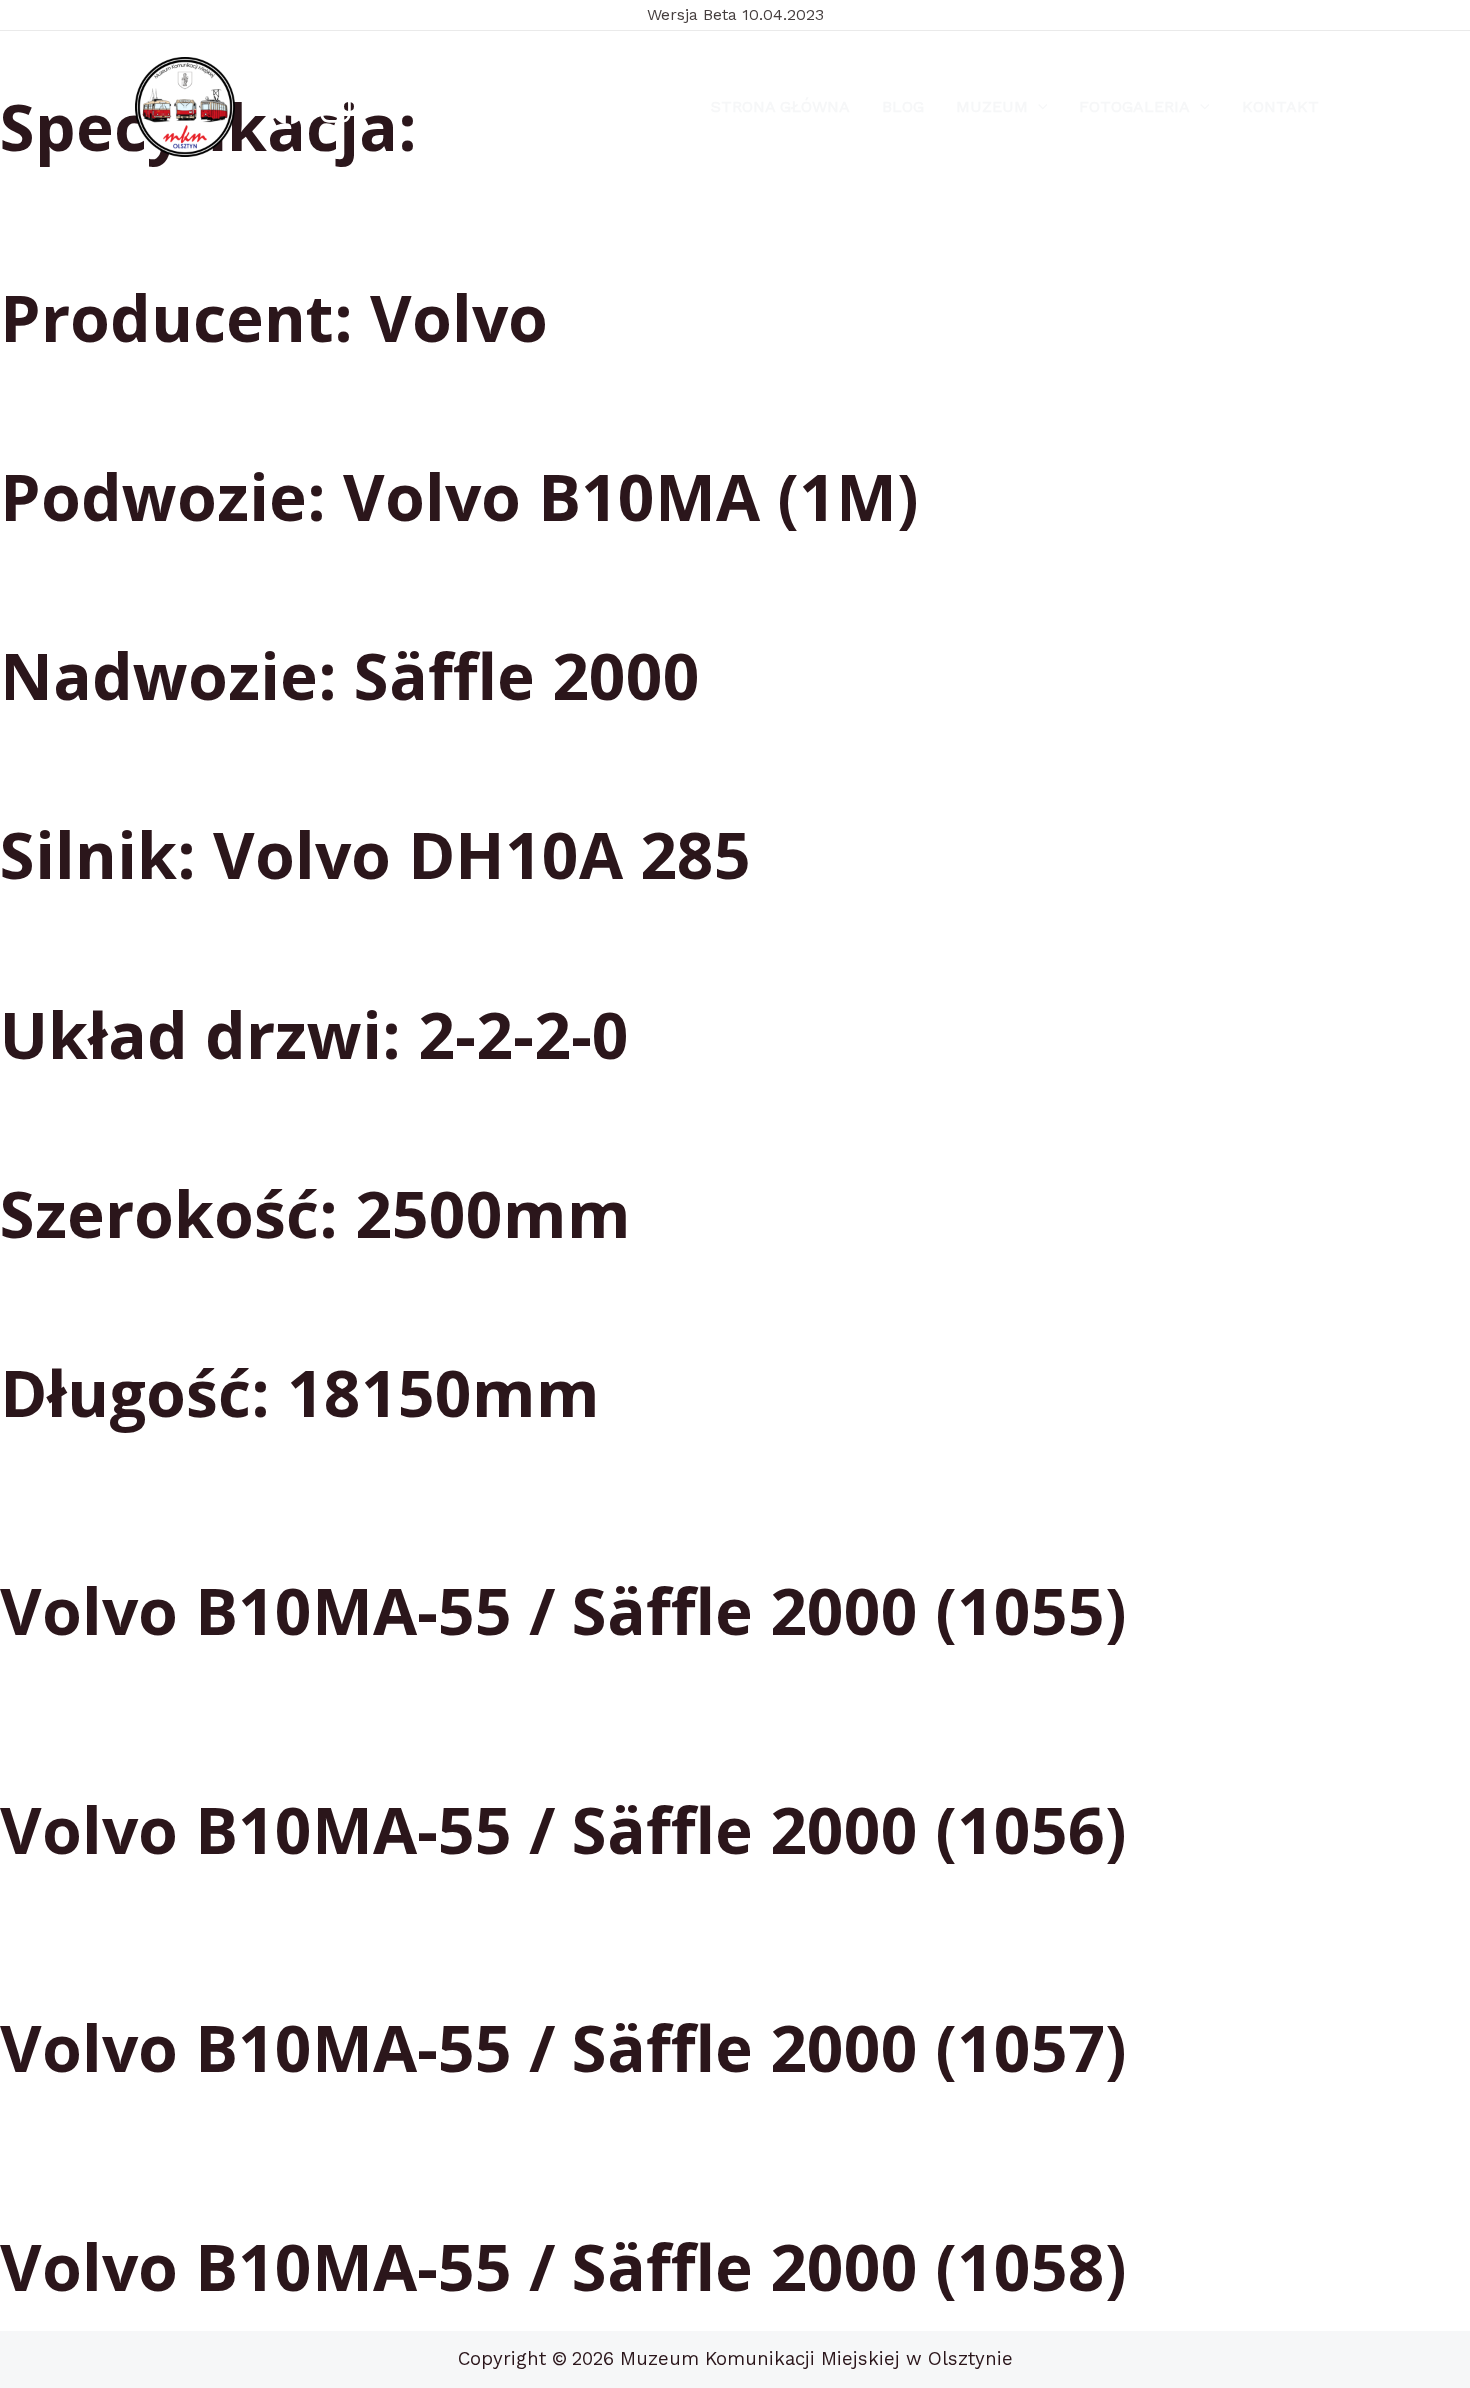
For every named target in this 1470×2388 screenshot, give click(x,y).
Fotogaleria (1134, 106)
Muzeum (992, 106)
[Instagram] (335, 107)
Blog (903, 106)
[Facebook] (288, 107)
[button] (1038, 107)
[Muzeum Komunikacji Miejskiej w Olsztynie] (185, 107)
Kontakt (1280, 106)
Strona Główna (780, 106)
